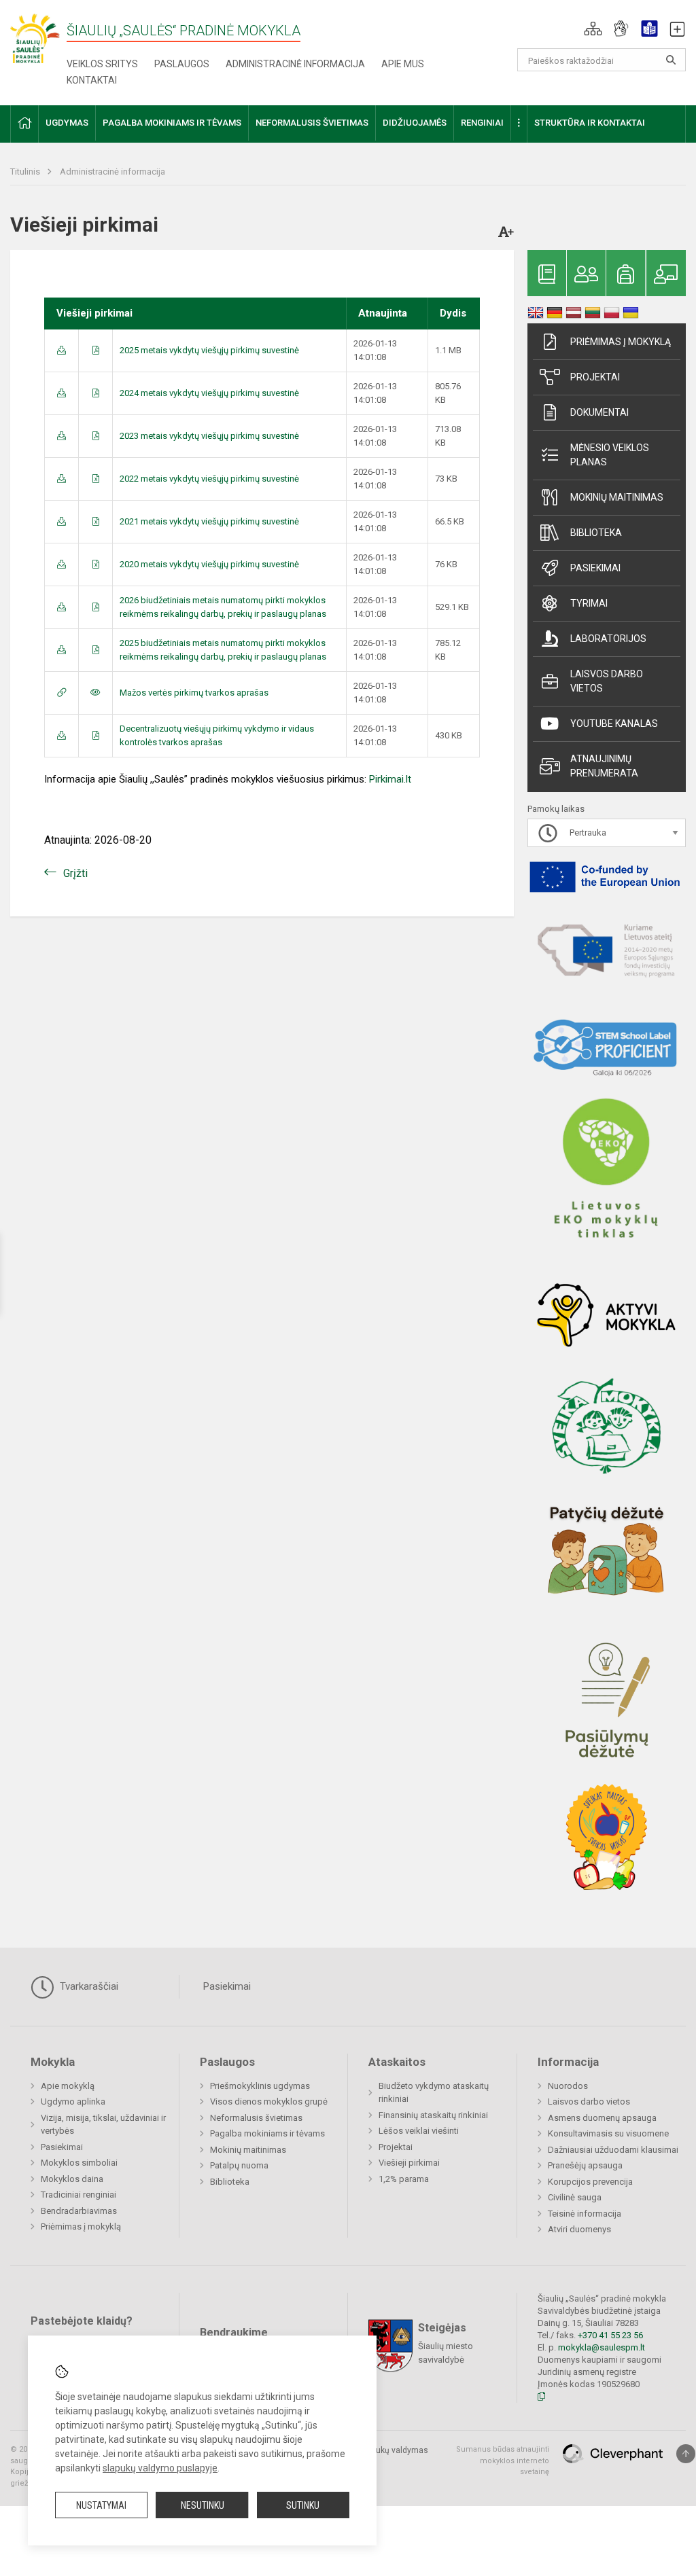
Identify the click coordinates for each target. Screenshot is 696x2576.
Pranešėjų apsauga (585, 2165)
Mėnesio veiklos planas (610, 455)
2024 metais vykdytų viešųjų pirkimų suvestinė (209, 393)
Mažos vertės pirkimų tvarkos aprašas (194, 693)
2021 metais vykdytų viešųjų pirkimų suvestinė (209, 521)
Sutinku (303, 2505)
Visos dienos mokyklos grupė (269, 2101)
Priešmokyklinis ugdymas (260, 2086)
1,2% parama (404, 2179)
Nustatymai (101, 2505)
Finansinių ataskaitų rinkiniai (433, 2115)
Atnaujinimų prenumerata (604, 766)
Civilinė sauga (575, 2197)
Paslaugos (182, 64)
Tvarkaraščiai (88, 1986)
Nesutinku (203, 2505)
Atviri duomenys (579, 2229)
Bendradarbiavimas (79, 2211)
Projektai (595, 377)
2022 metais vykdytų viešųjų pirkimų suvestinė (209, 479)
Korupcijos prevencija (590, 2182)
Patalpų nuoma (239, 2165)
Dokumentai (599, 412)
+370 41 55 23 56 (610, 2335)
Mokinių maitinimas (617, 497)
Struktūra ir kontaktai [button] (590, 123)
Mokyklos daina (72, 2179)
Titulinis (26, 172)
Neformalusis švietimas (256, 2118)
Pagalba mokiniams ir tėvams (267, 2133)
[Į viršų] (686, 2454)
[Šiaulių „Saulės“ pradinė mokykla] (38, 38)
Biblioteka (596, 533)
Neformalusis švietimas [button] (312, 123)
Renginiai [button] (482, 123)
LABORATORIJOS (608, 639)
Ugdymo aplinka (73, 2101)
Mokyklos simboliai (79, 2163)
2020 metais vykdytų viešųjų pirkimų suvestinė (209, 564)
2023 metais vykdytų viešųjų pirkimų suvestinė (209, 436)
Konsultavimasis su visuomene (608, 2133)
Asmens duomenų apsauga (602, 2118)
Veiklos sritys (102, 64)
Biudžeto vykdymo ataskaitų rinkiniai (434, 2093)
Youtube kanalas (614, 723)
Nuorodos (568, 2086)
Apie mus (403, 64)
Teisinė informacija (585, 2214)
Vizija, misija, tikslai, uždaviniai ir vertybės (103, 2125)
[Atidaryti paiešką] (671, 60)
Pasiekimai (595, 568)
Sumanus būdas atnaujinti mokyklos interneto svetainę (503, 2461)
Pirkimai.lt (390, 779)
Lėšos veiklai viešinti (419, 2131)
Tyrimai (589, 603)
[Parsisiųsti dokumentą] (62, 350)
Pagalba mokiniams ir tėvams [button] (172, 123)
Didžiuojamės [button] (415, 123)
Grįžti (75, 873)
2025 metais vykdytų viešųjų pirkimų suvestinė (209, 350)
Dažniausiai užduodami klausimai (613, 2150)
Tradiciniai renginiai (79, 2195)
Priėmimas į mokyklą (621, 342)
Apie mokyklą (68, 2086)
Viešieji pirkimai (409, 2163)
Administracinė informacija (295, 64)
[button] (593, 29)
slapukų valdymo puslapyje (160, 2468)
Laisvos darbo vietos (607, 681)
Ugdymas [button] (67, 123)
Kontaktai (92, 80)
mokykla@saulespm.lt (602, 2347)
